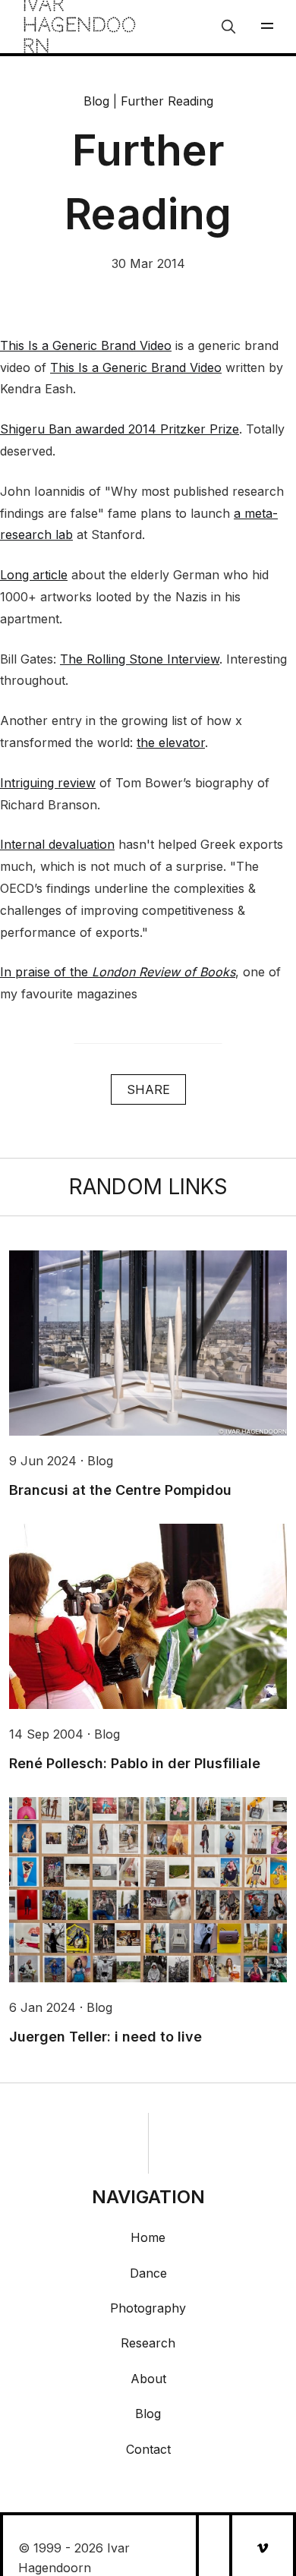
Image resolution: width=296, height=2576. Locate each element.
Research (148, 2343)
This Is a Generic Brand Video (86, 345)
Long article (34, 575)
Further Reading (167, 101)
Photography (148, 2308)
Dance (148, 2273)
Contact (148, 2449)
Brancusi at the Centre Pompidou (120, 1490)
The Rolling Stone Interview (140, 659)
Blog (96, 101)
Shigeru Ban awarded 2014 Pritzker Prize (120, 429)
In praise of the (118, 972)
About (148, 2379)
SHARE (148, 1089)
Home (148, 2237)
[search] (228, 27)
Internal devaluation (57, 844)
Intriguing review (48, 783)
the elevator (171, 743)
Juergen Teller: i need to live (105, 2037)
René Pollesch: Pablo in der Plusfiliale (135, 1763)
